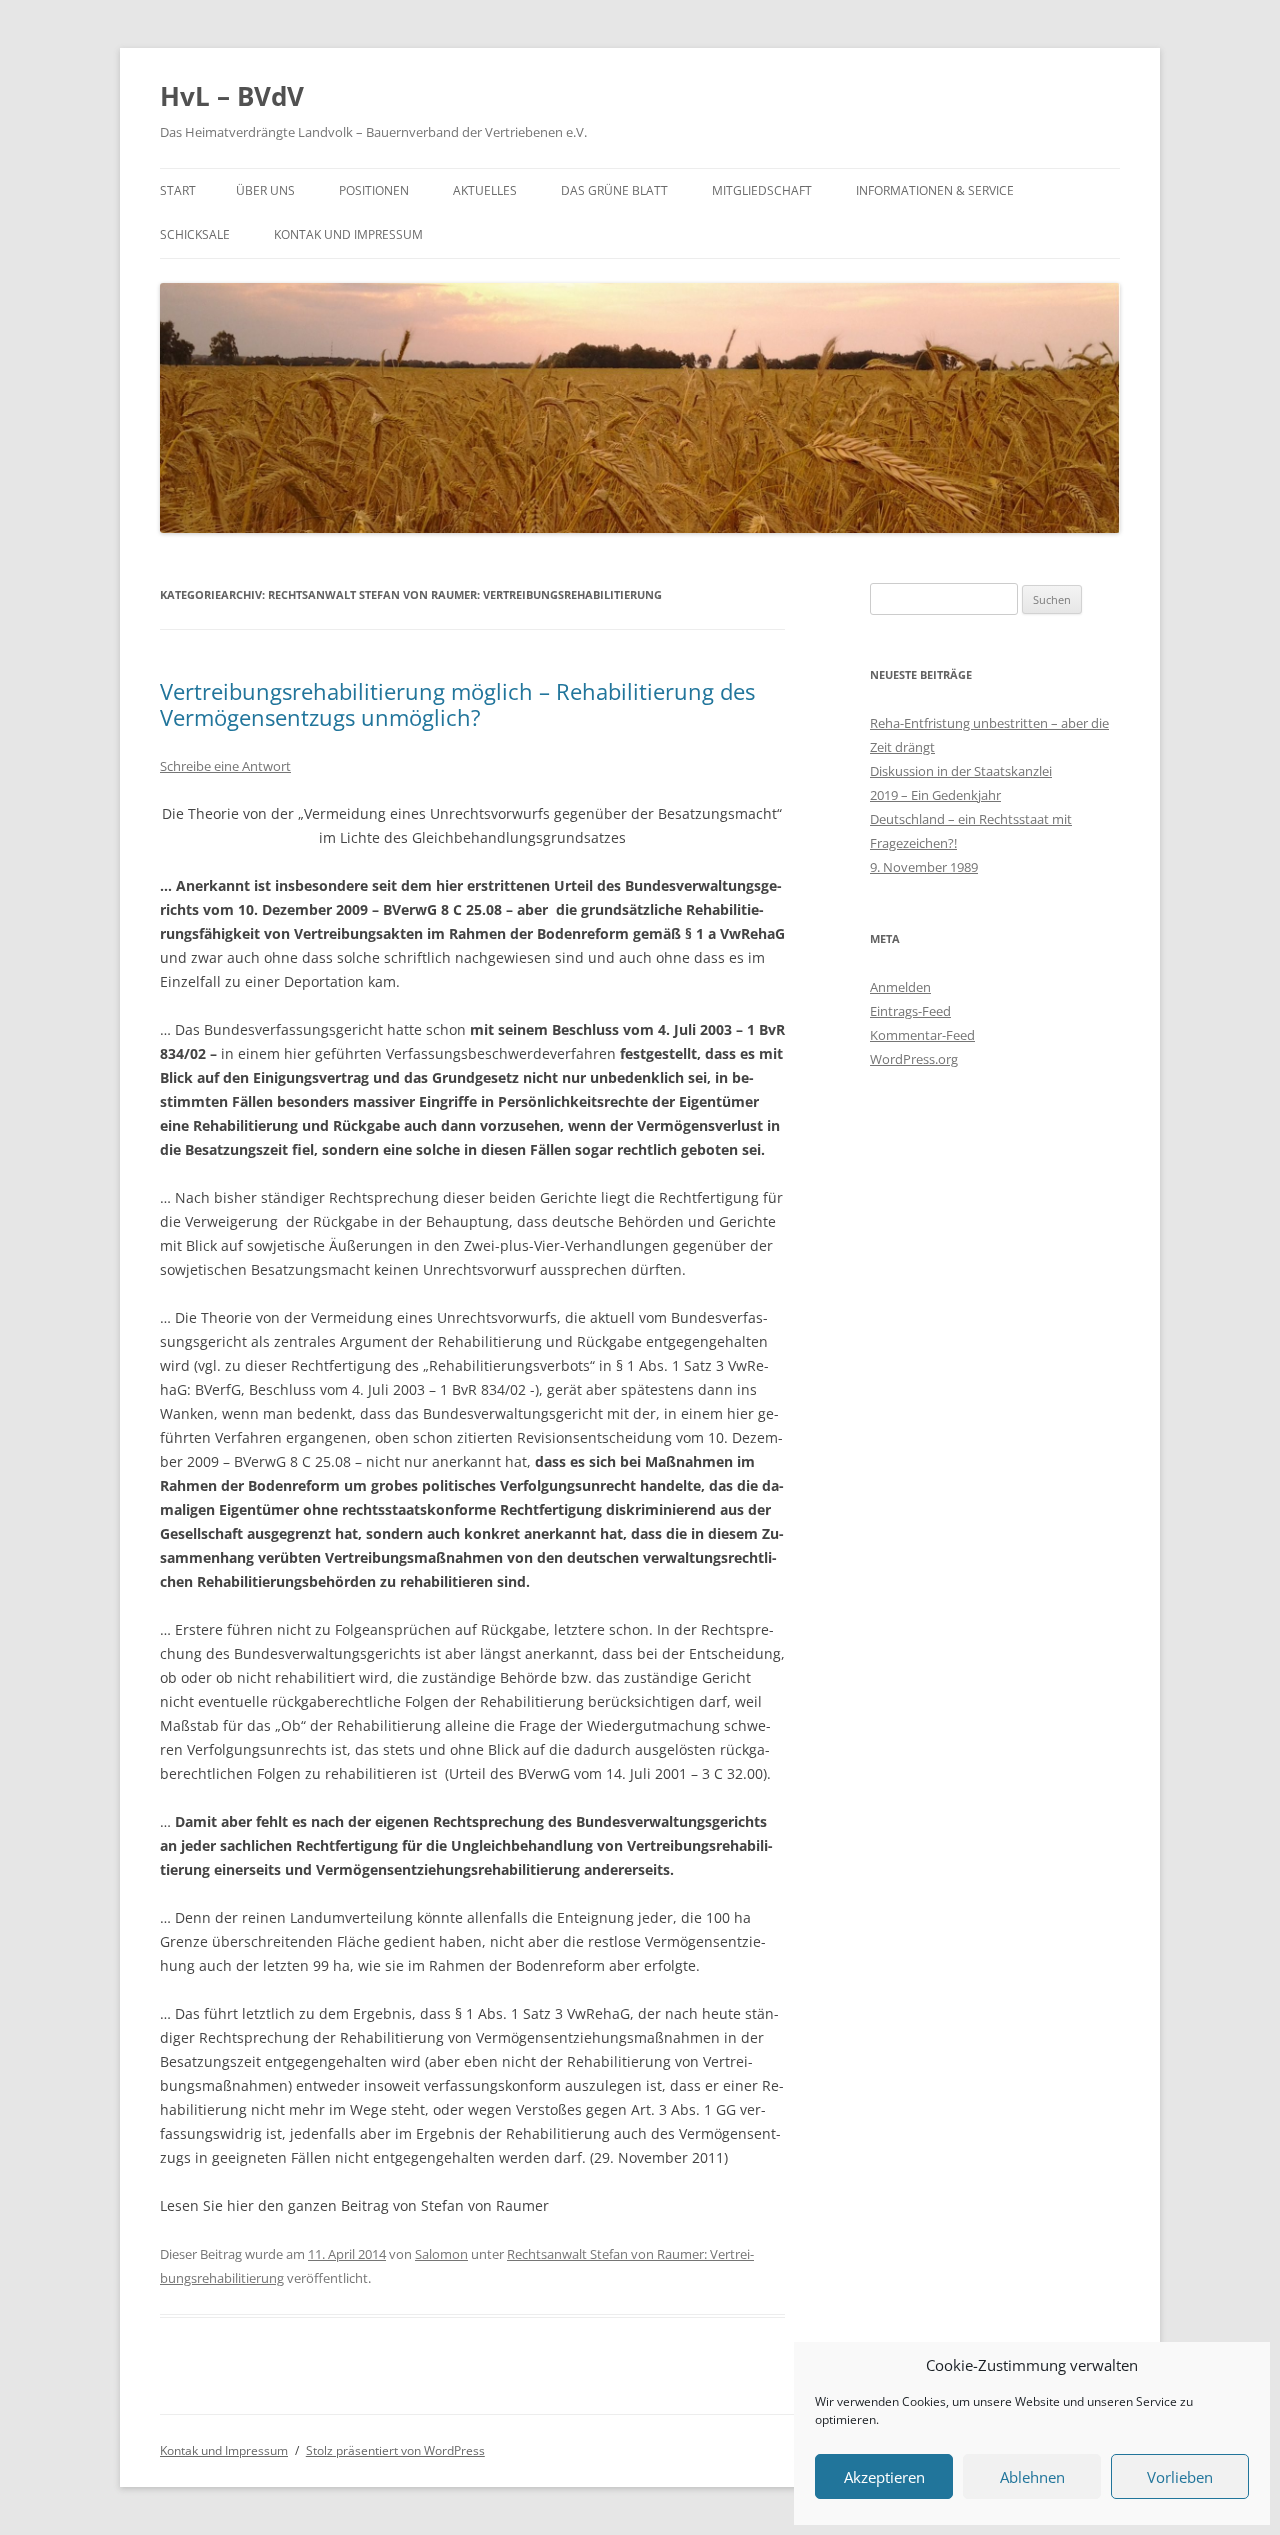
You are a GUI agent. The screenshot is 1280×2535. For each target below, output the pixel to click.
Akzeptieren (884, 2477)
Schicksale (195, 234)
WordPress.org (914, 1059)
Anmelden (900, 987)
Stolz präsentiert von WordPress (395, 2450)
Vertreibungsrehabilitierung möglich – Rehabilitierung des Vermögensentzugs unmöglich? (457, 704)
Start (178, 190)
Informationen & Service (935, 190)
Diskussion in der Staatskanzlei (961, 771)
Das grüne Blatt (614, 190)
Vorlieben (1180, 2477)
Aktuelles (485, 190)
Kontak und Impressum (348, 234)
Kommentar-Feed (922, 1035)
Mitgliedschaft (762, 190)
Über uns (265, 190)
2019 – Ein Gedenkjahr (935, 795)
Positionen (374, 190)
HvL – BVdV (232, 96)
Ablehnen (1032, 2477)
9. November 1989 (924, 867)
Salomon (441, 2254)
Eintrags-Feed (910, 1011)
